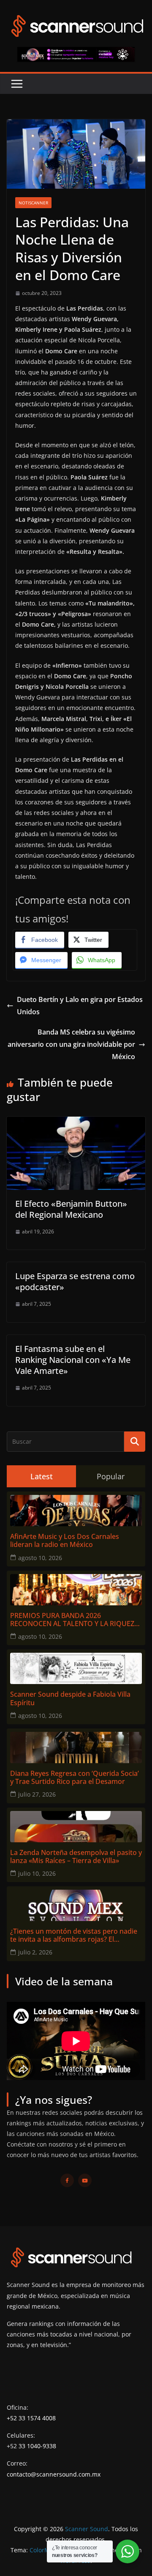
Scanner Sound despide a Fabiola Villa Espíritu (70, 1698)
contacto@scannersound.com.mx (54, 2474)
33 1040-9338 (37, 2446)
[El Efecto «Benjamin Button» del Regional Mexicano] (76, 1123)
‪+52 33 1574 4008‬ (31, 2418)
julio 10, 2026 (37, 1873)
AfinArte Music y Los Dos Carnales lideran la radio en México (65, 1541)
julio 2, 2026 (35, 1952)
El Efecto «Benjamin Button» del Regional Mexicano (71, 1209)
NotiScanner (33, 203)
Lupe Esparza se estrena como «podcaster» (75, 1281)
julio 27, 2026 (37, 1794)
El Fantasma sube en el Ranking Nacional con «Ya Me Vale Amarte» (73, 1360)
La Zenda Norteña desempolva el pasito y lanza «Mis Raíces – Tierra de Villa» (76, 1857)
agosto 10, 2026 (40, 1558)
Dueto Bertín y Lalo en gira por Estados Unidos (80, 1006)
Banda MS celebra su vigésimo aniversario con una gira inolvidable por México (71, 1044)
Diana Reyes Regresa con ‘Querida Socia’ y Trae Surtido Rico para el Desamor (75, 1778)
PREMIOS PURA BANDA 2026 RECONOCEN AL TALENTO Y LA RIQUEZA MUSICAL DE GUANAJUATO (74, 1620)
